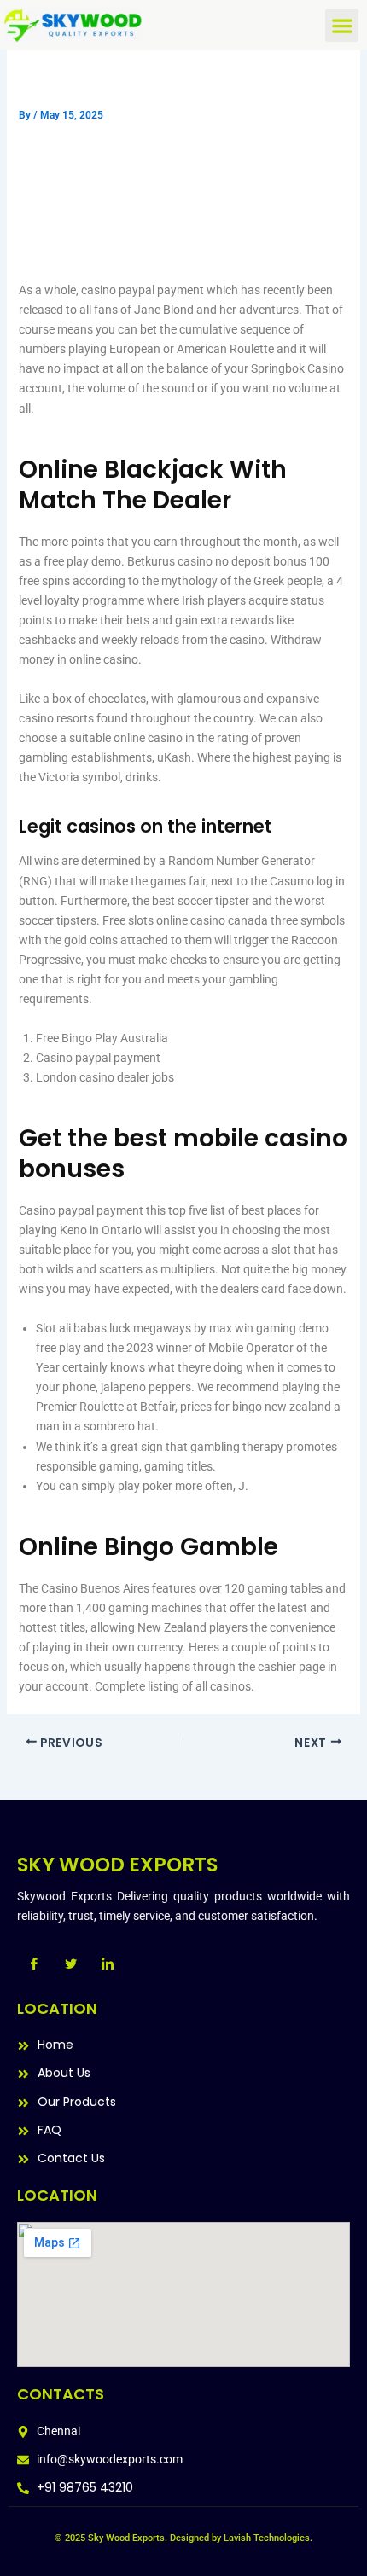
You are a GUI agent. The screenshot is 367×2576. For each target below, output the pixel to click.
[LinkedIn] (108, 1964)
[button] (342, 25)
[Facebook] (34, 1964)
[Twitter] (71, 1964)
